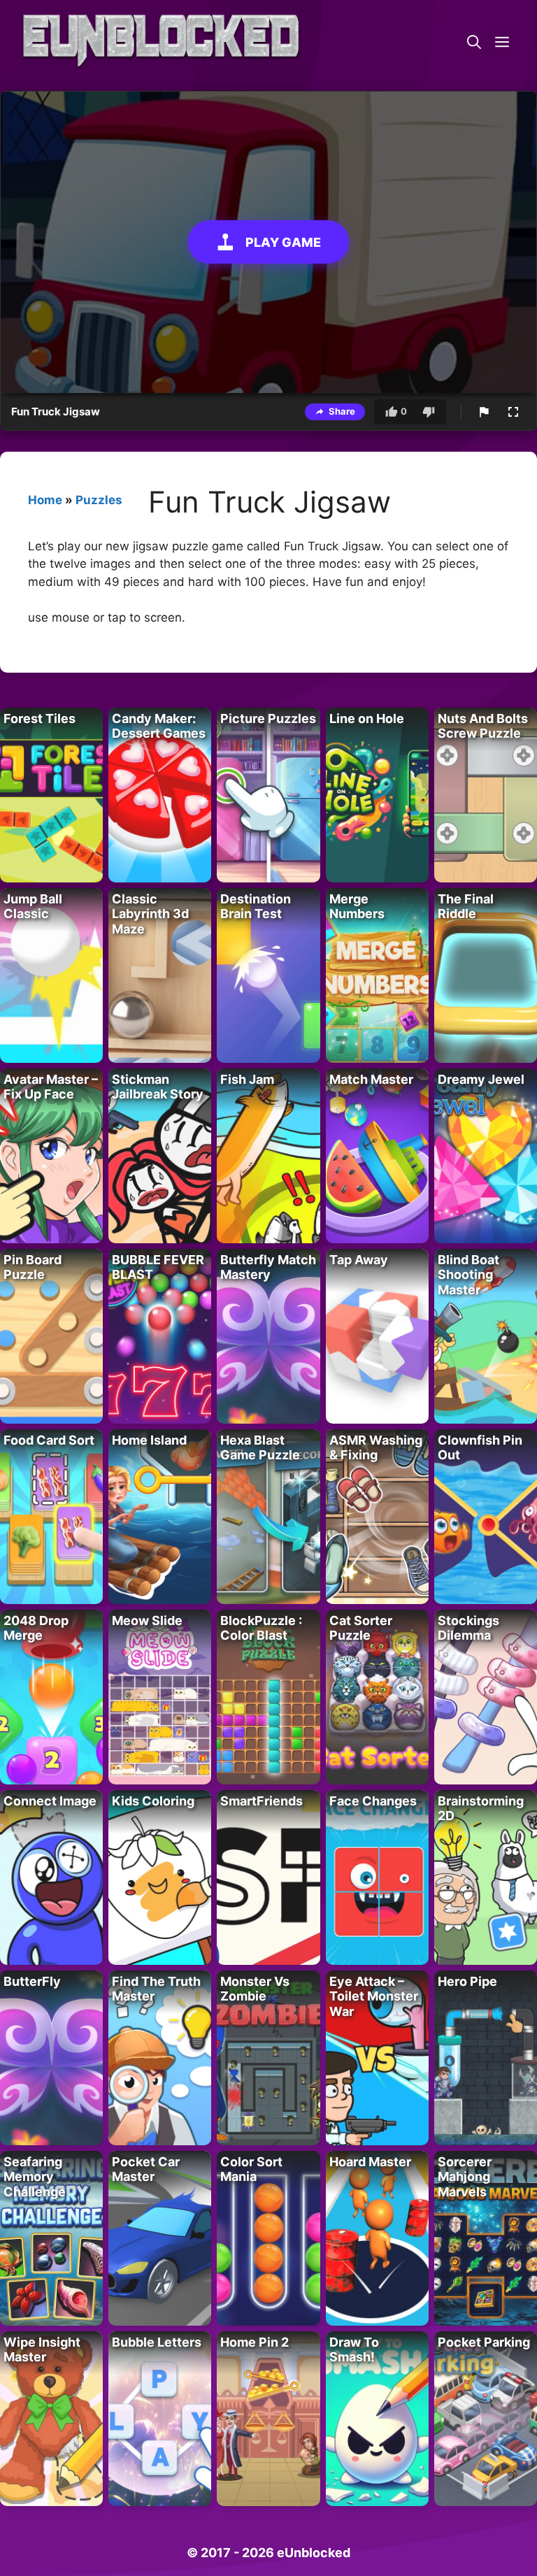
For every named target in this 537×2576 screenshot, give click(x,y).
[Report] (484, 412)
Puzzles (99, 500)
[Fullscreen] (513, 412)
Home (45, 500)
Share (342, 411)
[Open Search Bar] (474, 42)
